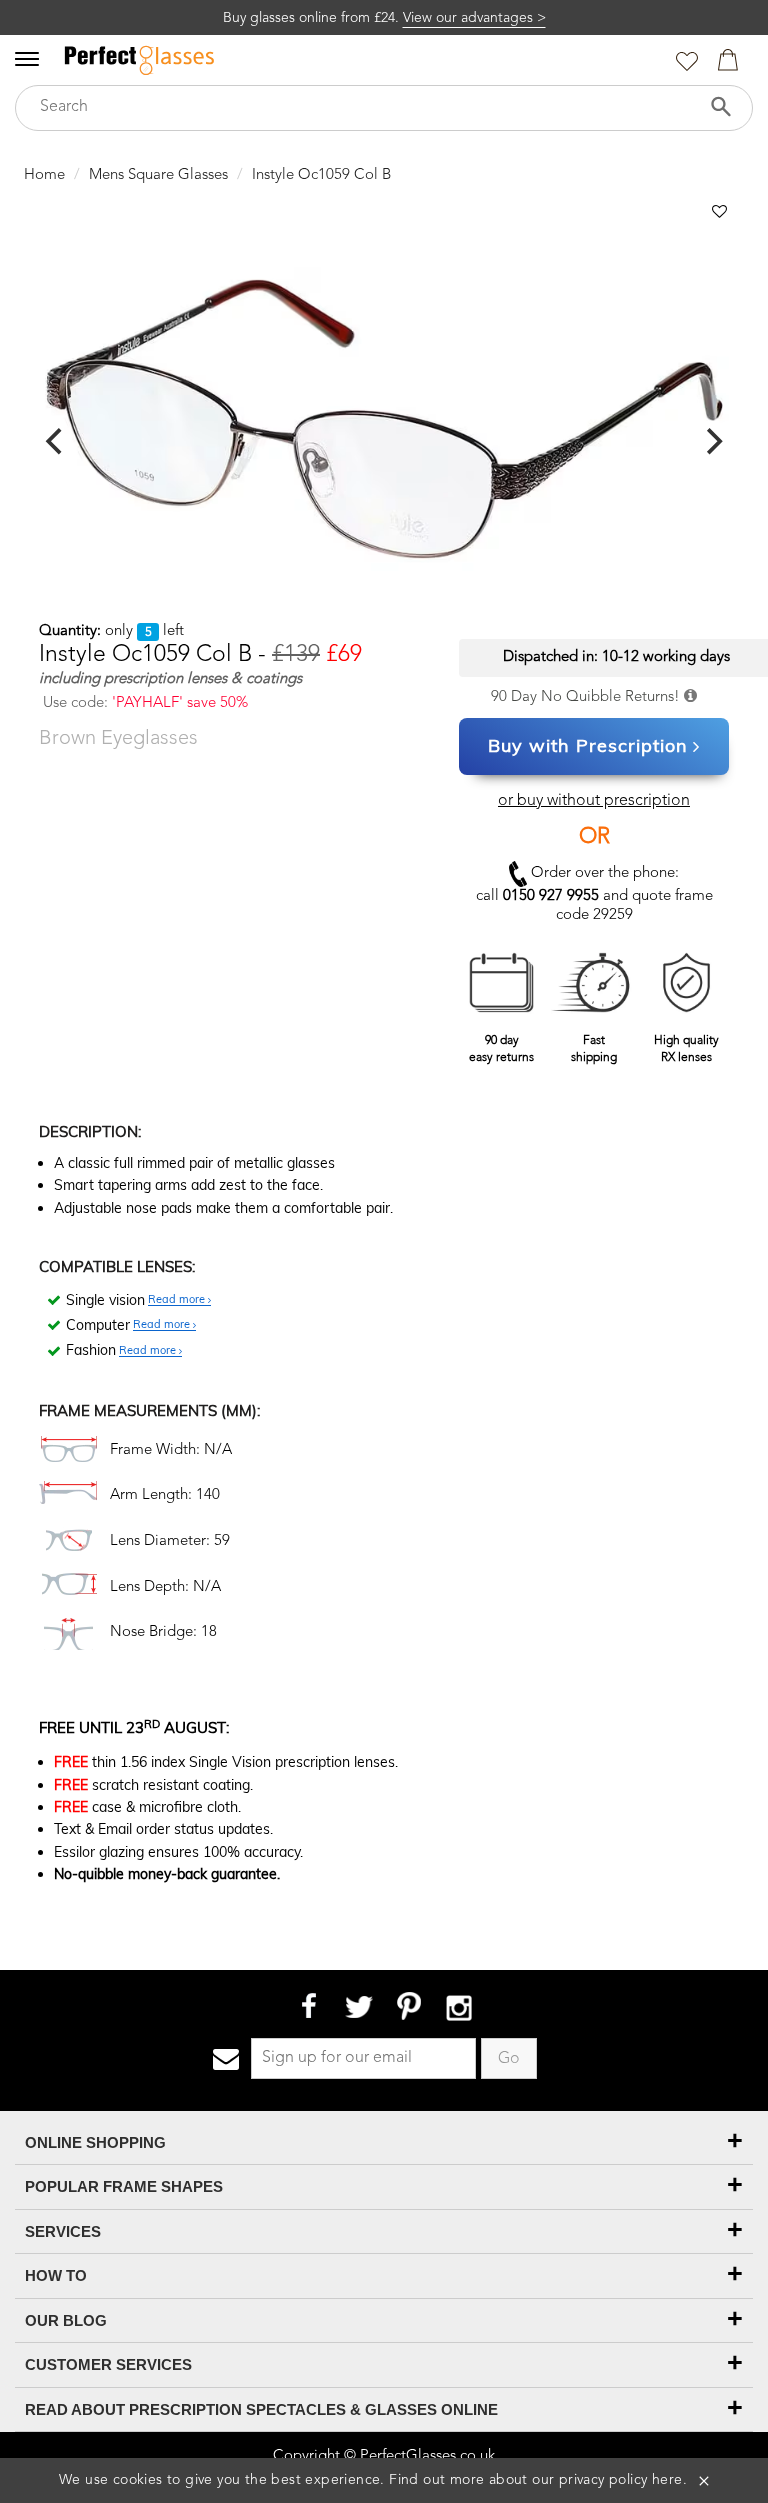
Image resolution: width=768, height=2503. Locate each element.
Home (44, 175)
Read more (178, 1300)
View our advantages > (474, 18)
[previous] (56, 441)
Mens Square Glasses (158, 175)
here (667, 2480)
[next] (712, 441)
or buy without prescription (594, 801)
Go (509, 2059)
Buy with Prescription (588, 745)
